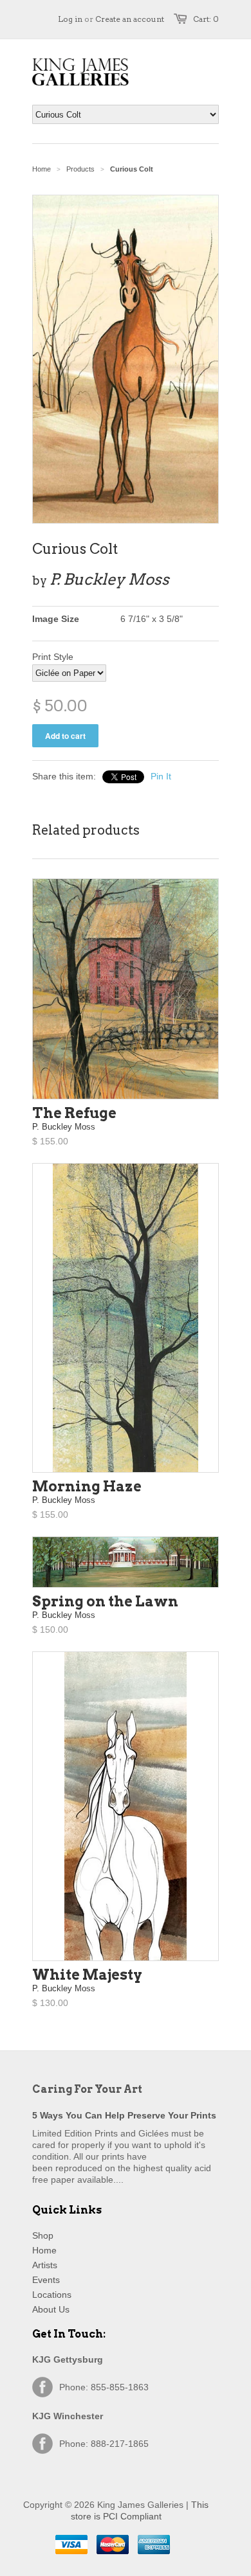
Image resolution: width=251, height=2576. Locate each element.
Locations (52, 2295)
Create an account (130, 19)
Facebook (42, 2387)
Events (46, 2280)
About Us (51, 2309)
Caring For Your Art (87, 2089)
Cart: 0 (206, 19)
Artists (45, 2265)
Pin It (161, 776)
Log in (70, 19)
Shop (43, 2235)
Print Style (53, 657)
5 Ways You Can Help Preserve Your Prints (124, 2115)
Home (44, 2250)
